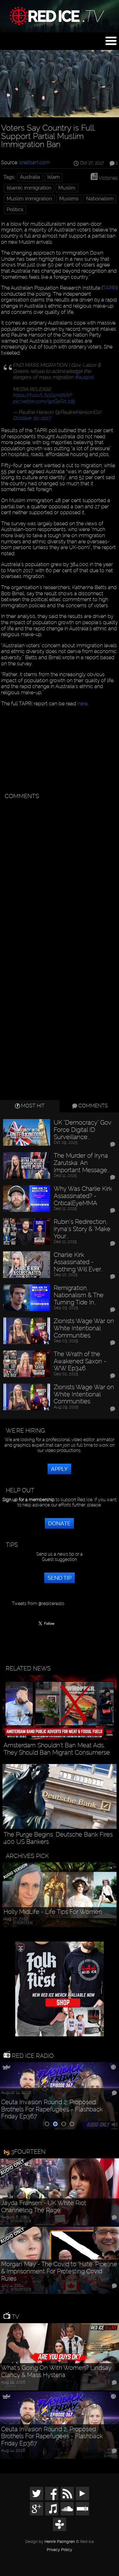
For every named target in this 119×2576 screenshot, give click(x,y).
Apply (59, 1469)
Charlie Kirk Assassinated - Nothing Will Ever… (78, 1262)
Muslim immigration (29, 199)
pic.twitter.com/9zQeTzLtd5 (44, 401)
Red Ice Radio (32, 2056)
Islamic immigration (29, 188)
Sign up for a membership (29, 1500)
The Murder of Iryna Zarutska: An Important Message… (82, 1163)
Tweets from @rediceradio (38, 1604)
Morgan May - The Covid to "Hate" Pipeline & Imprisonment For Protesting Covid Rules (59, 2271)
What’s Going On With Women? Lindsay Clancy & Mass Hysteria (56, 2371)
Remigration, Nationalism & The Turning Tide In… (79, 1295)
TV (15, 2317)
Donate (59, 1523)
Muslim (67, 188)
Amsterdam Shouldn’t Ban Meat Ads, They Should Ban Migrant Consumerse (57, 1749)
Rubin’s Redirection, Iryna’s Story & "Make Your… (82, 1229)
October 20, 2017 (32, 418)
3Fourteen (28, 2152)
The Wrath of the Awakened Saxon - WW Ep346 (80, 1361)
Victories (108, 178)
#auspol (84, 377)
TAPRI (109, 288)
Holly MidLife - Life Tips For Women (53, 1912)
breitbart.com (34, 162)
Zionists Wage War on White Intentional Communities (84, 1328)
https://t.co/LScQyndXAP (42, 395)
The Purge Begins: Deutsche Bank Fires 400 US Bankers (58, 1838)
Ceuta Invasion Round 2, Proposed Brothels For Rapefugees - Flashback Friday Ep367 (52, 2109)
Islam (53, 177)
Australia (30, 177)
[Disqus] (59, 872)
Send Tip (59, 1578)
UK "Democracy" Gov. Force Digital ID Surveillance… (83, 1130)
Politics (15, 210)
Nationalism (100, 199)
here (82, 703)
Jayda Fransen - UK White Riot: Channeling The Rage (44, 2207)
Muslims (69, 199)
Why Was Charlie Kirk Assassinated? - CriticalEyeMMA (83, 1196)
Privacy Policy (59, 2550)
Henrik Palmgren (60, 2542)
